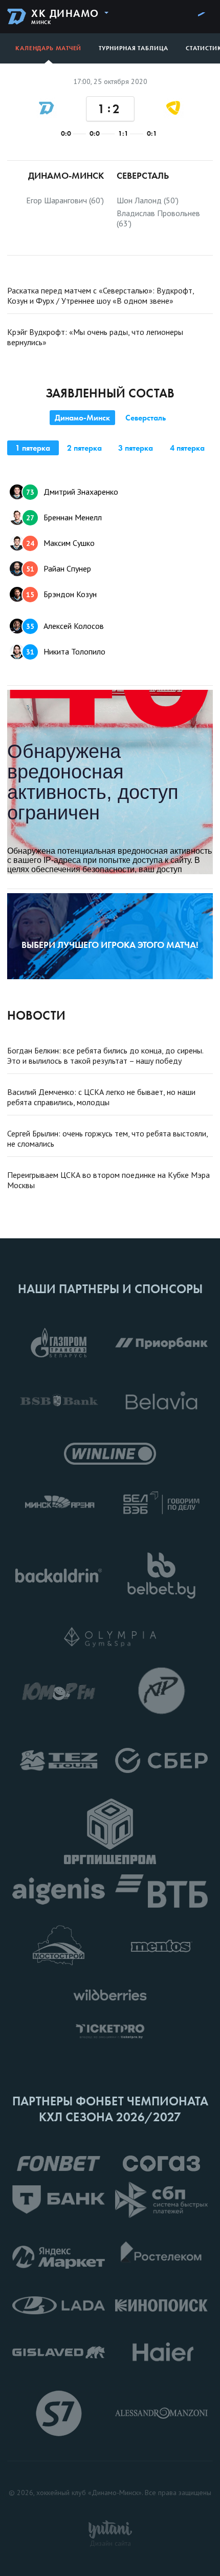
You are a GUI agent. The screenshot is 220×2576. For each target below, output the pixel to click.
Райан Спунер (59, 568)
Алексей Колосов (65, 626)
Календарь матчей (48, 48)
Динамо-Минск (82, 418)
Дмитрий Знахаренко (72, 492)
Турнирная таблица (133, 48)
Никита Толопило (66, 651)
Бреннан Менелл (64, 517)
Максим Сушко (60, 543)
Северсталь (146, 418)
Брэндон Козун (61, 594)
